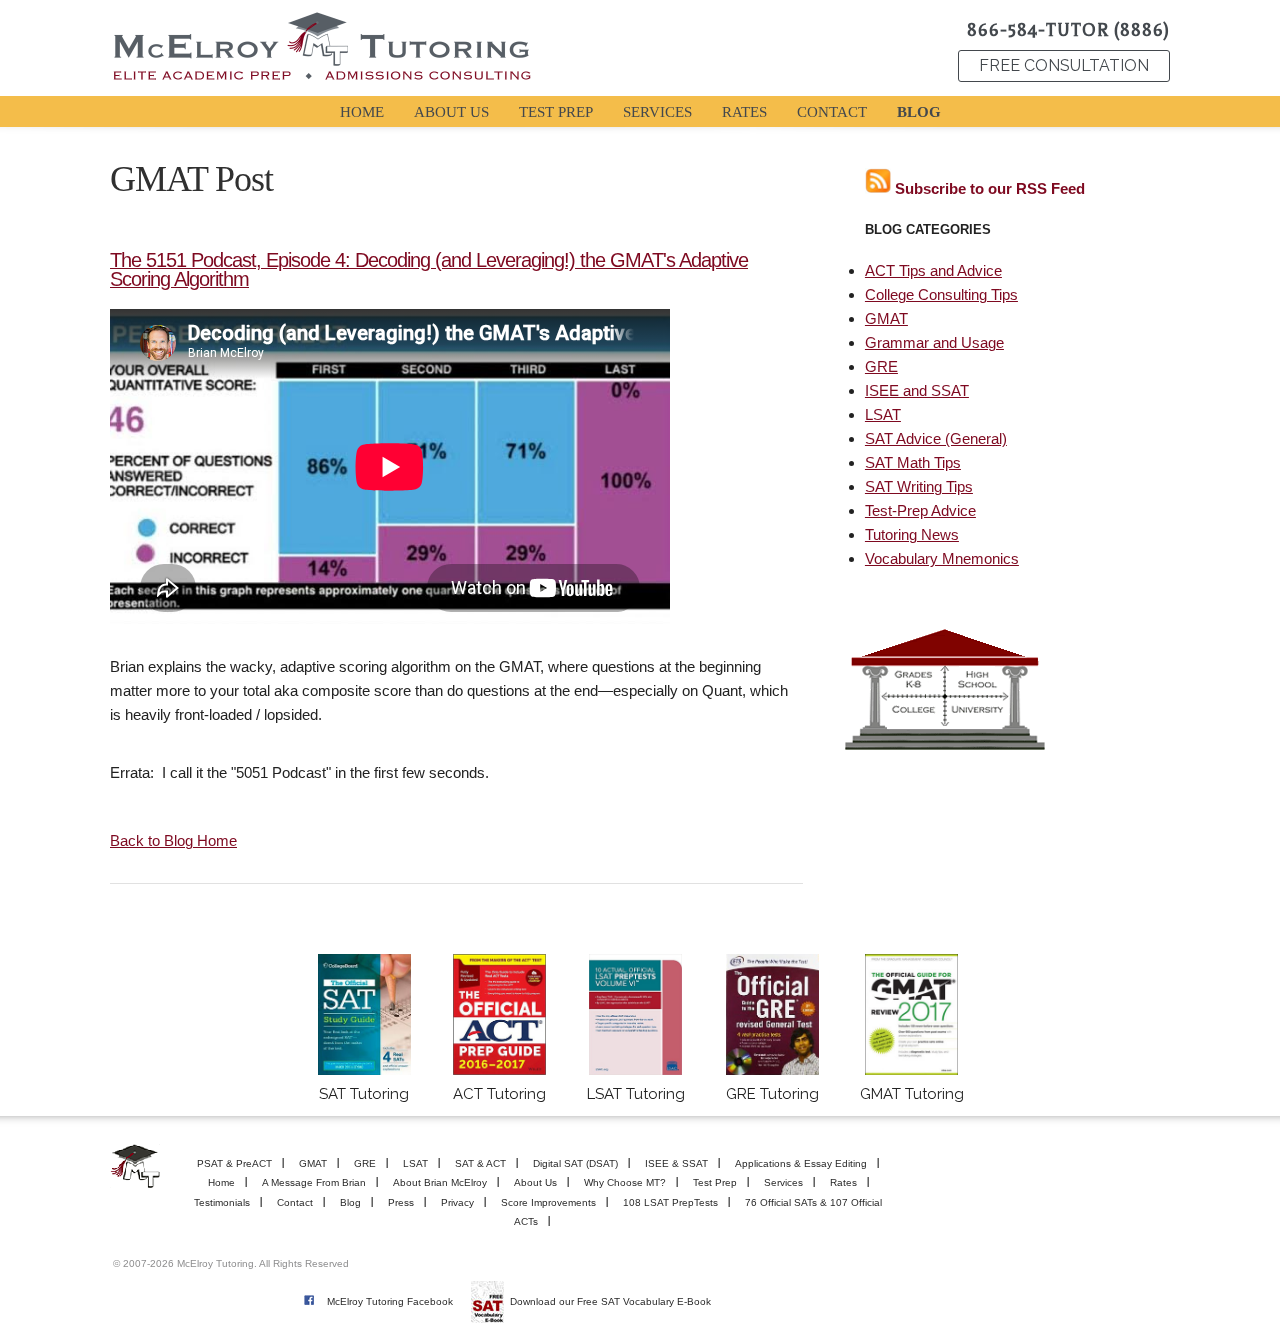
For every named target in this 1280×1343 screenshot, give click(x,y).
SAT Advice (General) (936, 438)
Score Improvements (548, 1202)
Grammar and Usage (934, 342)
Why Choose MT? (625, 1182)
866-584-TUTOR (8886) (1068, 30)
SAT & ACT (480, 1163)
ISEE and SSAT (917, 390)
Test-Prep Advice (920, 510)
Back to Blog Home (173, 840)
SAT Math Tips (913, 462)
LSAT (883, 414)
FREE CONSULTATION (1064, 65)
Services (783, 1182)
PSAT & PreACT (234, 1163)
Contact (295, 1202)
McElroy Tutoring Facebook (390, 1301)
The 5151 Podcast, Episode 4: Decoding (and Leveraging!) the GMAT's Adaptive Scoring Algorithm (429, 269)
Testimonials (222, 1202)
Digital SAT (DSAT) (575, 1163)
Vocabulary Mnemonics (942, 558)
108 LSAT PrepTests (670, 1202)
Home (221, 1182)
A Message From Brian (314, 1182)
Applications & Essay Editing (801, 1163)
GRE (881, 366)
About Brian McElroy (440, 1182)
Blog (350, 1202)
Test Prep (715, 1182)
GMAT (886, 318)
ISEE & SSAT (676, 1163)
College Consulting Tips (941, 294)
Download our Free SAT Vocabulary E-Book (610, 1301)
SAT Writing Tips (919, 486)
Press (401, 1202)
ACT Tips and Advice (933, 270)
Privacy (457, 1202)
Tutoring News (912, 534)
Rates (843, 1182)
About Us (535, 1182)
